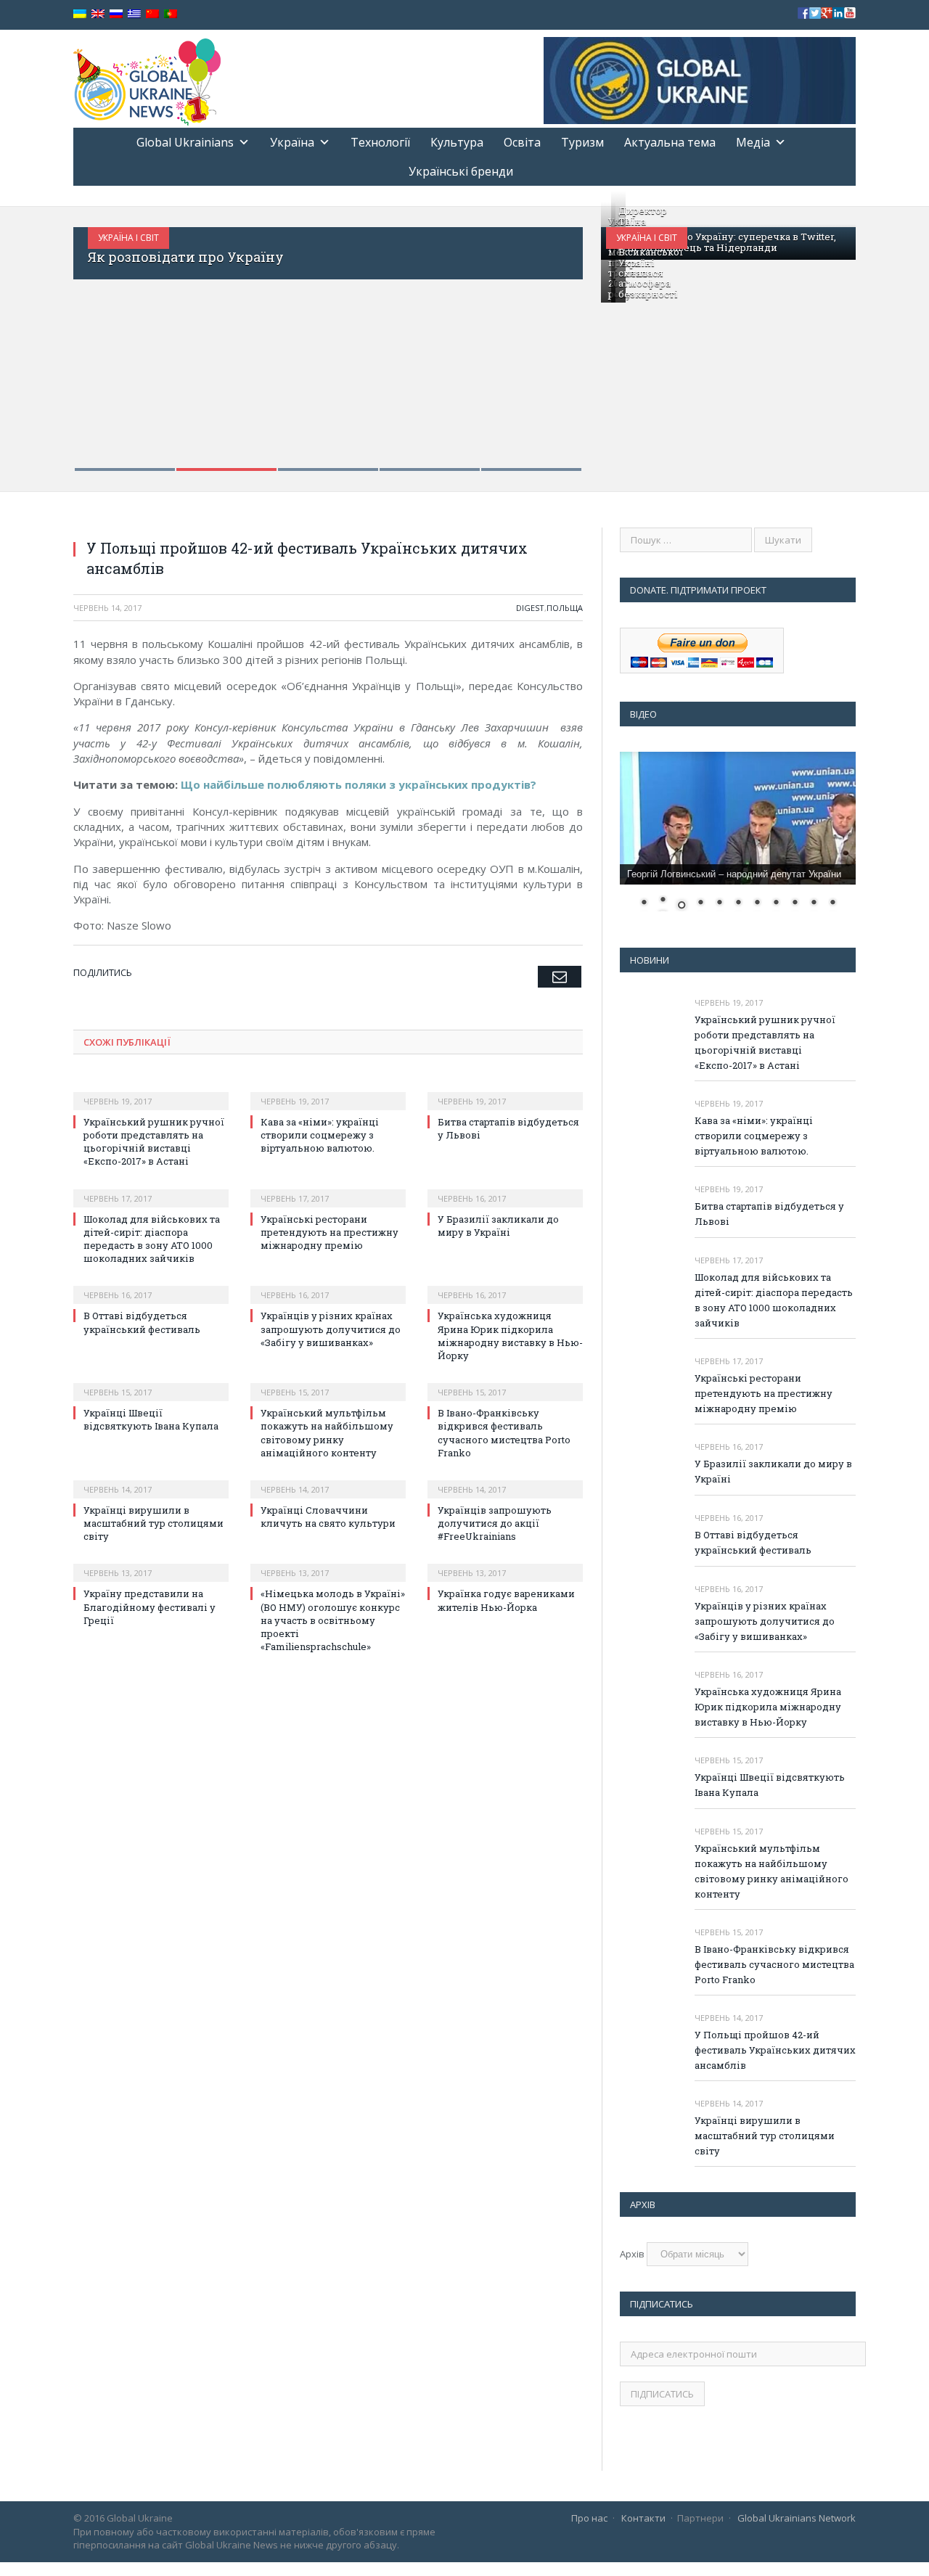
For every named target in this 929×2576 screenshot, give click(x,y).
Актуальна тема (670, 142)
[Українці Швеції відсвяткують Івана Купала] (151, 1382)
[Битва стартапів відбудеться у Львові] (505, 1091)
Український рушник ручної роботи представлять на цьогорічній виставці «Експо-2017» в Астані (154, 1142)
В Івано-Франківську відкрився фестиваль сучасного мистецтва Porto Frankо (504, 1433)
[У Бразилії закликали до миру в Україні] (505, 1189)
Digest (530, 608)
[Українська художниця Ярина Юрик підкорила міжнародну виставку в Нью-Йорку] (505, 1285)
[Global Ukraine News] (147, 79)
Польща (565, 608)
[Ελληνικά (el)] (134, 14)
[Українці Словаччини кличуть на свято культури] (328, 1480)
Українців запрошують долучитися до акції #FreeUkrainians (495, 1523)
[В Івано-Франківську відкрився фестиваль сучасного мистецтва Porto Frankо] (505, 1382)
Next (556, 340)
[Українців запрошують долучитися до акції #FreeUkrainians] (505, 1480)
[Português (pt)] (171, 14)
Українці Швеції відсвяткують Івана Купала (151, 1419)
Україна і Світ (128, 238)
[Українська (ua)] (80, 14)
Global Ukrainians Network (797, 2518)
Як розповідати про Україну (186, 257)
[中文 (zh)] (152, 14)
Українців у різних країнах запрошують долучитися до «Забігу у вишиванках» (331, 1329)
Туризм (582, 142)
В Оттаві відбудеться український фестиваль (143, 1322)
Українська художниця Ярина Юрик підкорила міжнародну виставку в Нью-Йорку (510, 1336)
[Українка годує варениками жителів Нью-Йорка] (505, 1563)
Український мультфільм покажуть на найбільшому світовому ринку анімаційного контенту (327, 1433)
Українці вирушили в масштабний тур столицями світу (154, 1523)
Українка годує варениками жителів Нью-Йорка (506, 1600)
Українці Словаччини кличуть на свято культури (328, 1517)
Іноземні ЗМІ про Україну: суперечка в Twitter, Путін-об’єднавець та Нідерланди (722, 242)
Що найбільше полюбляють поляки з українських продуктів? (359, 784)
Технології (380, 142)
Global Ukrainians (185, 142)
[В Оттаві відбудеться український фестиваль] (151, 1285)
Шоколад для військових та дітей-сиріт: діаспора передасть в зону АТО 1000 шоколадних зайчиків (152, 1239)
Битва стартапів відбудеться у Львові (769, 1214)
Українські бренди (461, 171)
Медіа (753, 142)
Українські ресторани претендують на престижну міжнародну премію (330, 1232)
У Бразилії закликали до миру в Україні (498, 1226)
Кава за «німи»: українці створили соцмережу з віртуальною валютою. (320, 1135)
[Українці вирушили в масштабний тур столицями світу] (151, 1480)
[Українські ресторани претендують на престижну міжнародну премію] (328, 1189)
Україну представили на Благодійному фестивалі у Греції (150, 1607)
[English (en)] (98, 14)
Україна (292, 142)
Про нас (589, 2518)
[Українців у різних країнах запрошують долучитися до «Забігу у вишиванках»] (328, 1285)
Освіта (522, 142)
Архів (632, 2254)
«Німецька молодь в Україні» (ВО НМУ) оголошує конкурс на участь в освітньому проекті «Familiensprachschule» (333, 1620)
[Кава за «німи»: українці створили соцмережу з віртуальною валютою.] (328, 1091)
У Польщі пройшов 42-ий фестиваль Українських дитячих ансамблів (775, 2050)
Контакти (643, 2518)
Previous (100, 340)
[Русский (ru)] (116, 14)
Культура (457, 142)
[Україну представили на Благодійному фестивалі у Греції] (151, 1563)
